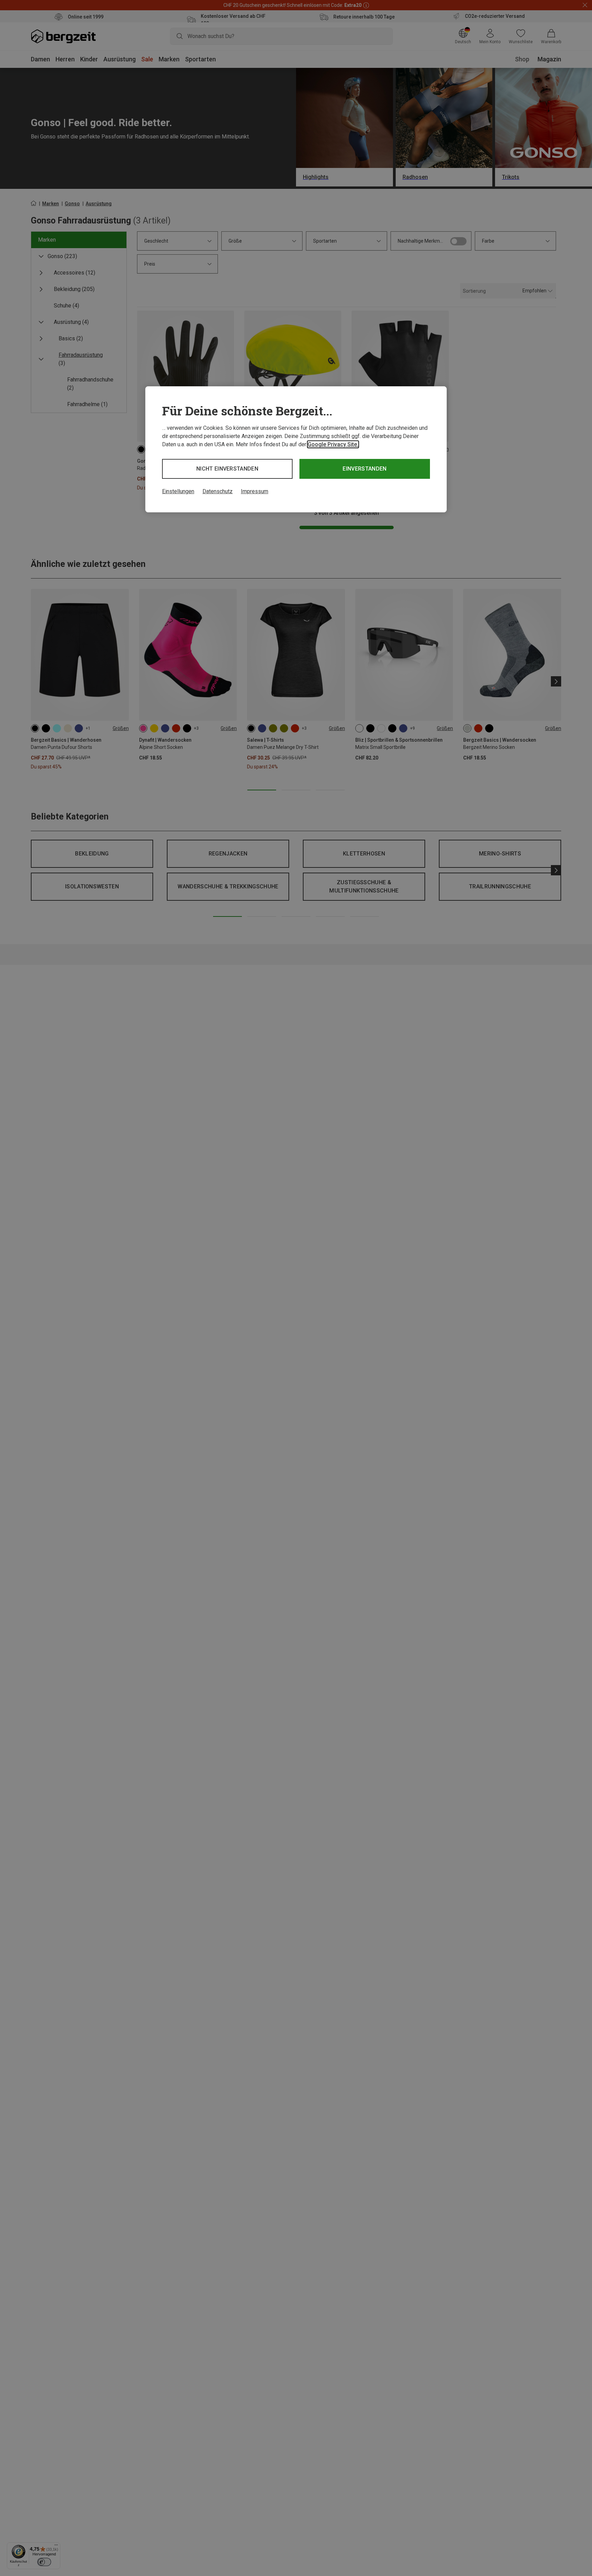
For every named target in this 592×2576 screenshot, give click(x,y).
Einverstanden (365, 469)
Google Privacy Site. (333, 444)
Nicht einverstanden (227, 469)
